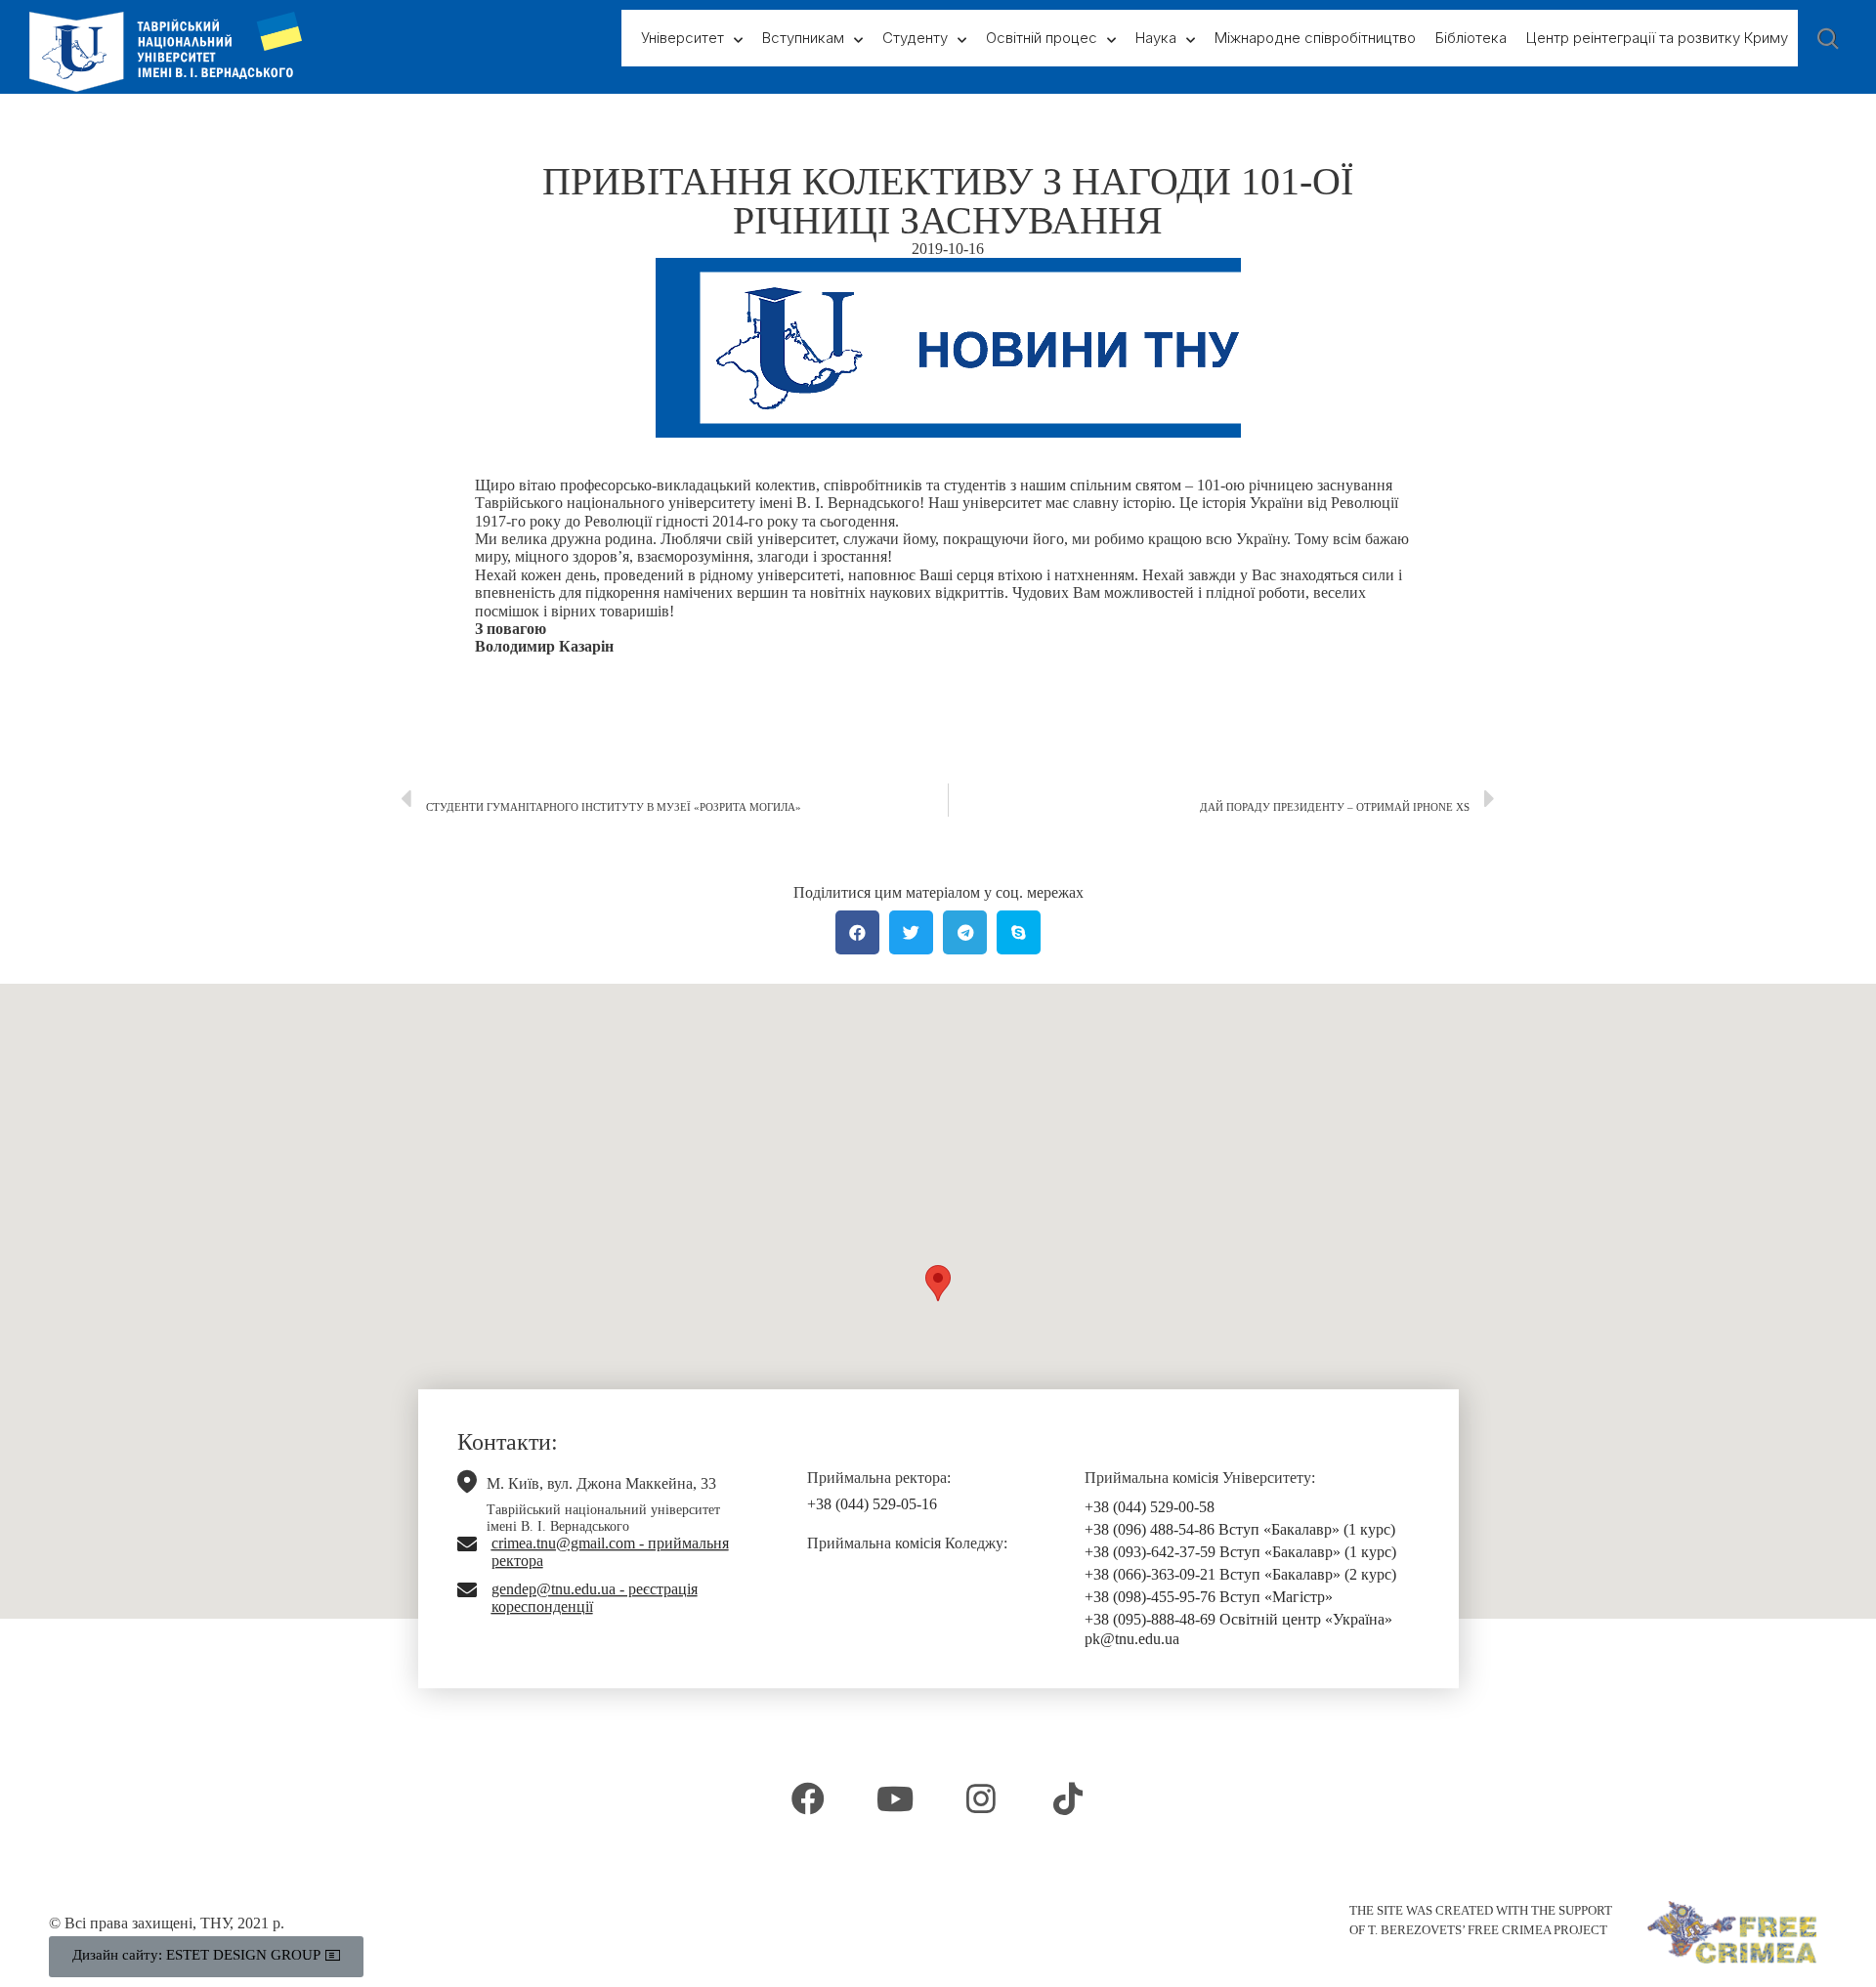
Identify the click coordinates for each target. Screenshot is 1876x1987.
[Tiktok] (1067, 1798)
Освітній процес (1042, 38)
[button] (938, 1283)
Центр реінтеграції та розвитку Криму (1657, 38)
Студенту (915, 38)
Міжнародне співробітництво (1315, 38)
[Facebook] (808, 1798)
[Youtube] (895, 1798)
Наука (1156, 38)
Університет (682, 38)
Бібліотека (1471, 38)
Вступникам (803, 38)
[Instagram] (981, 1798)
